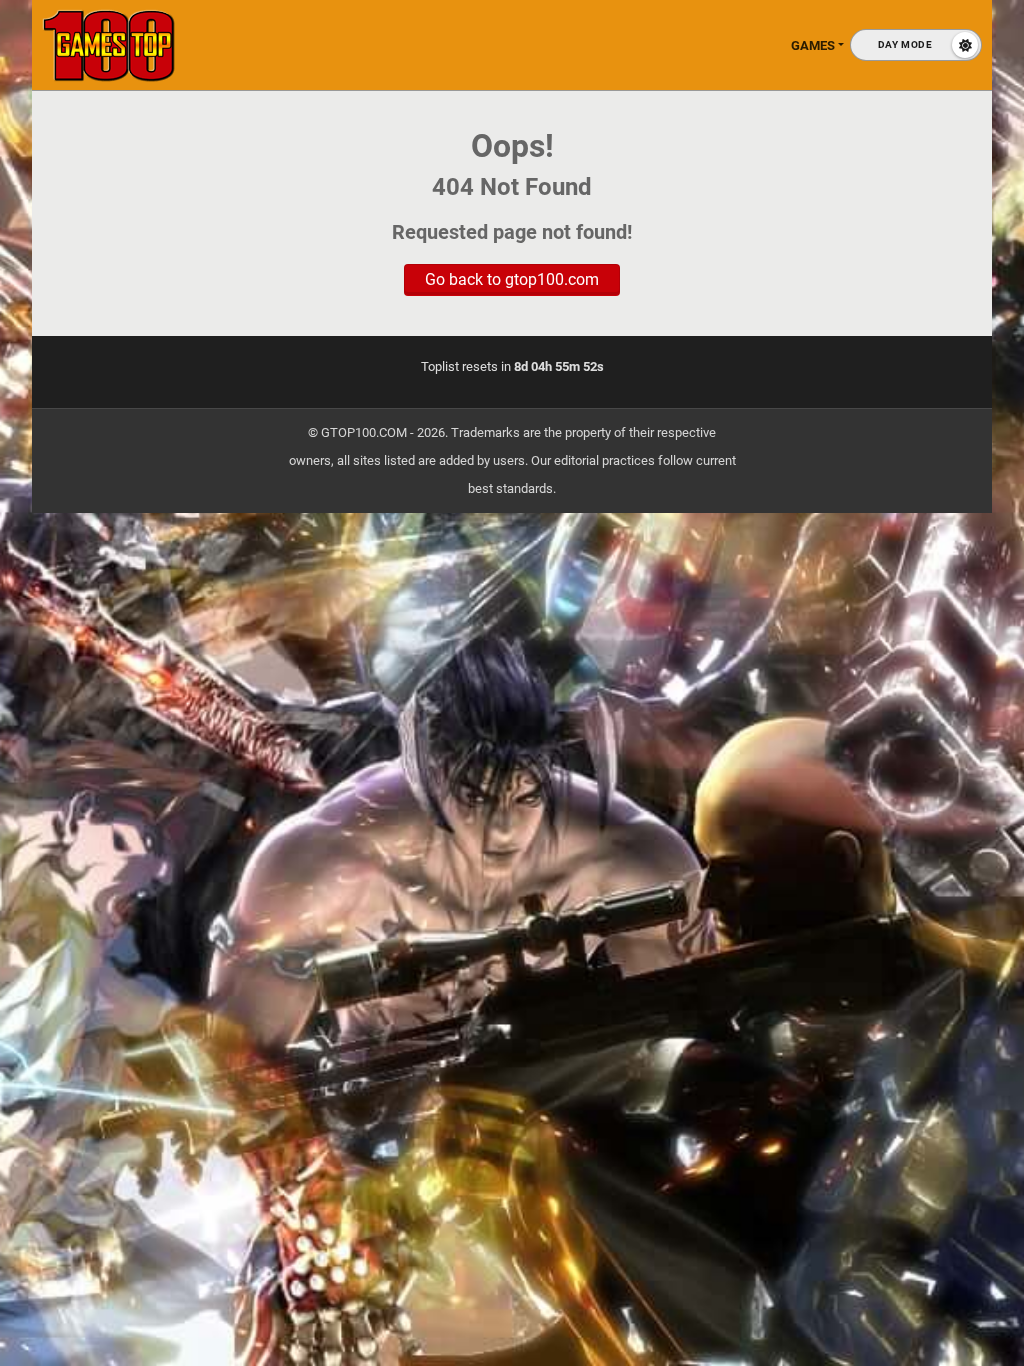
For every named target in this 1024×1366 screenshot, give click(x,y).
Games (813, 45)
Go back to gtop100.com (512, 279)
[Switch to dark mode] (916, 45)
